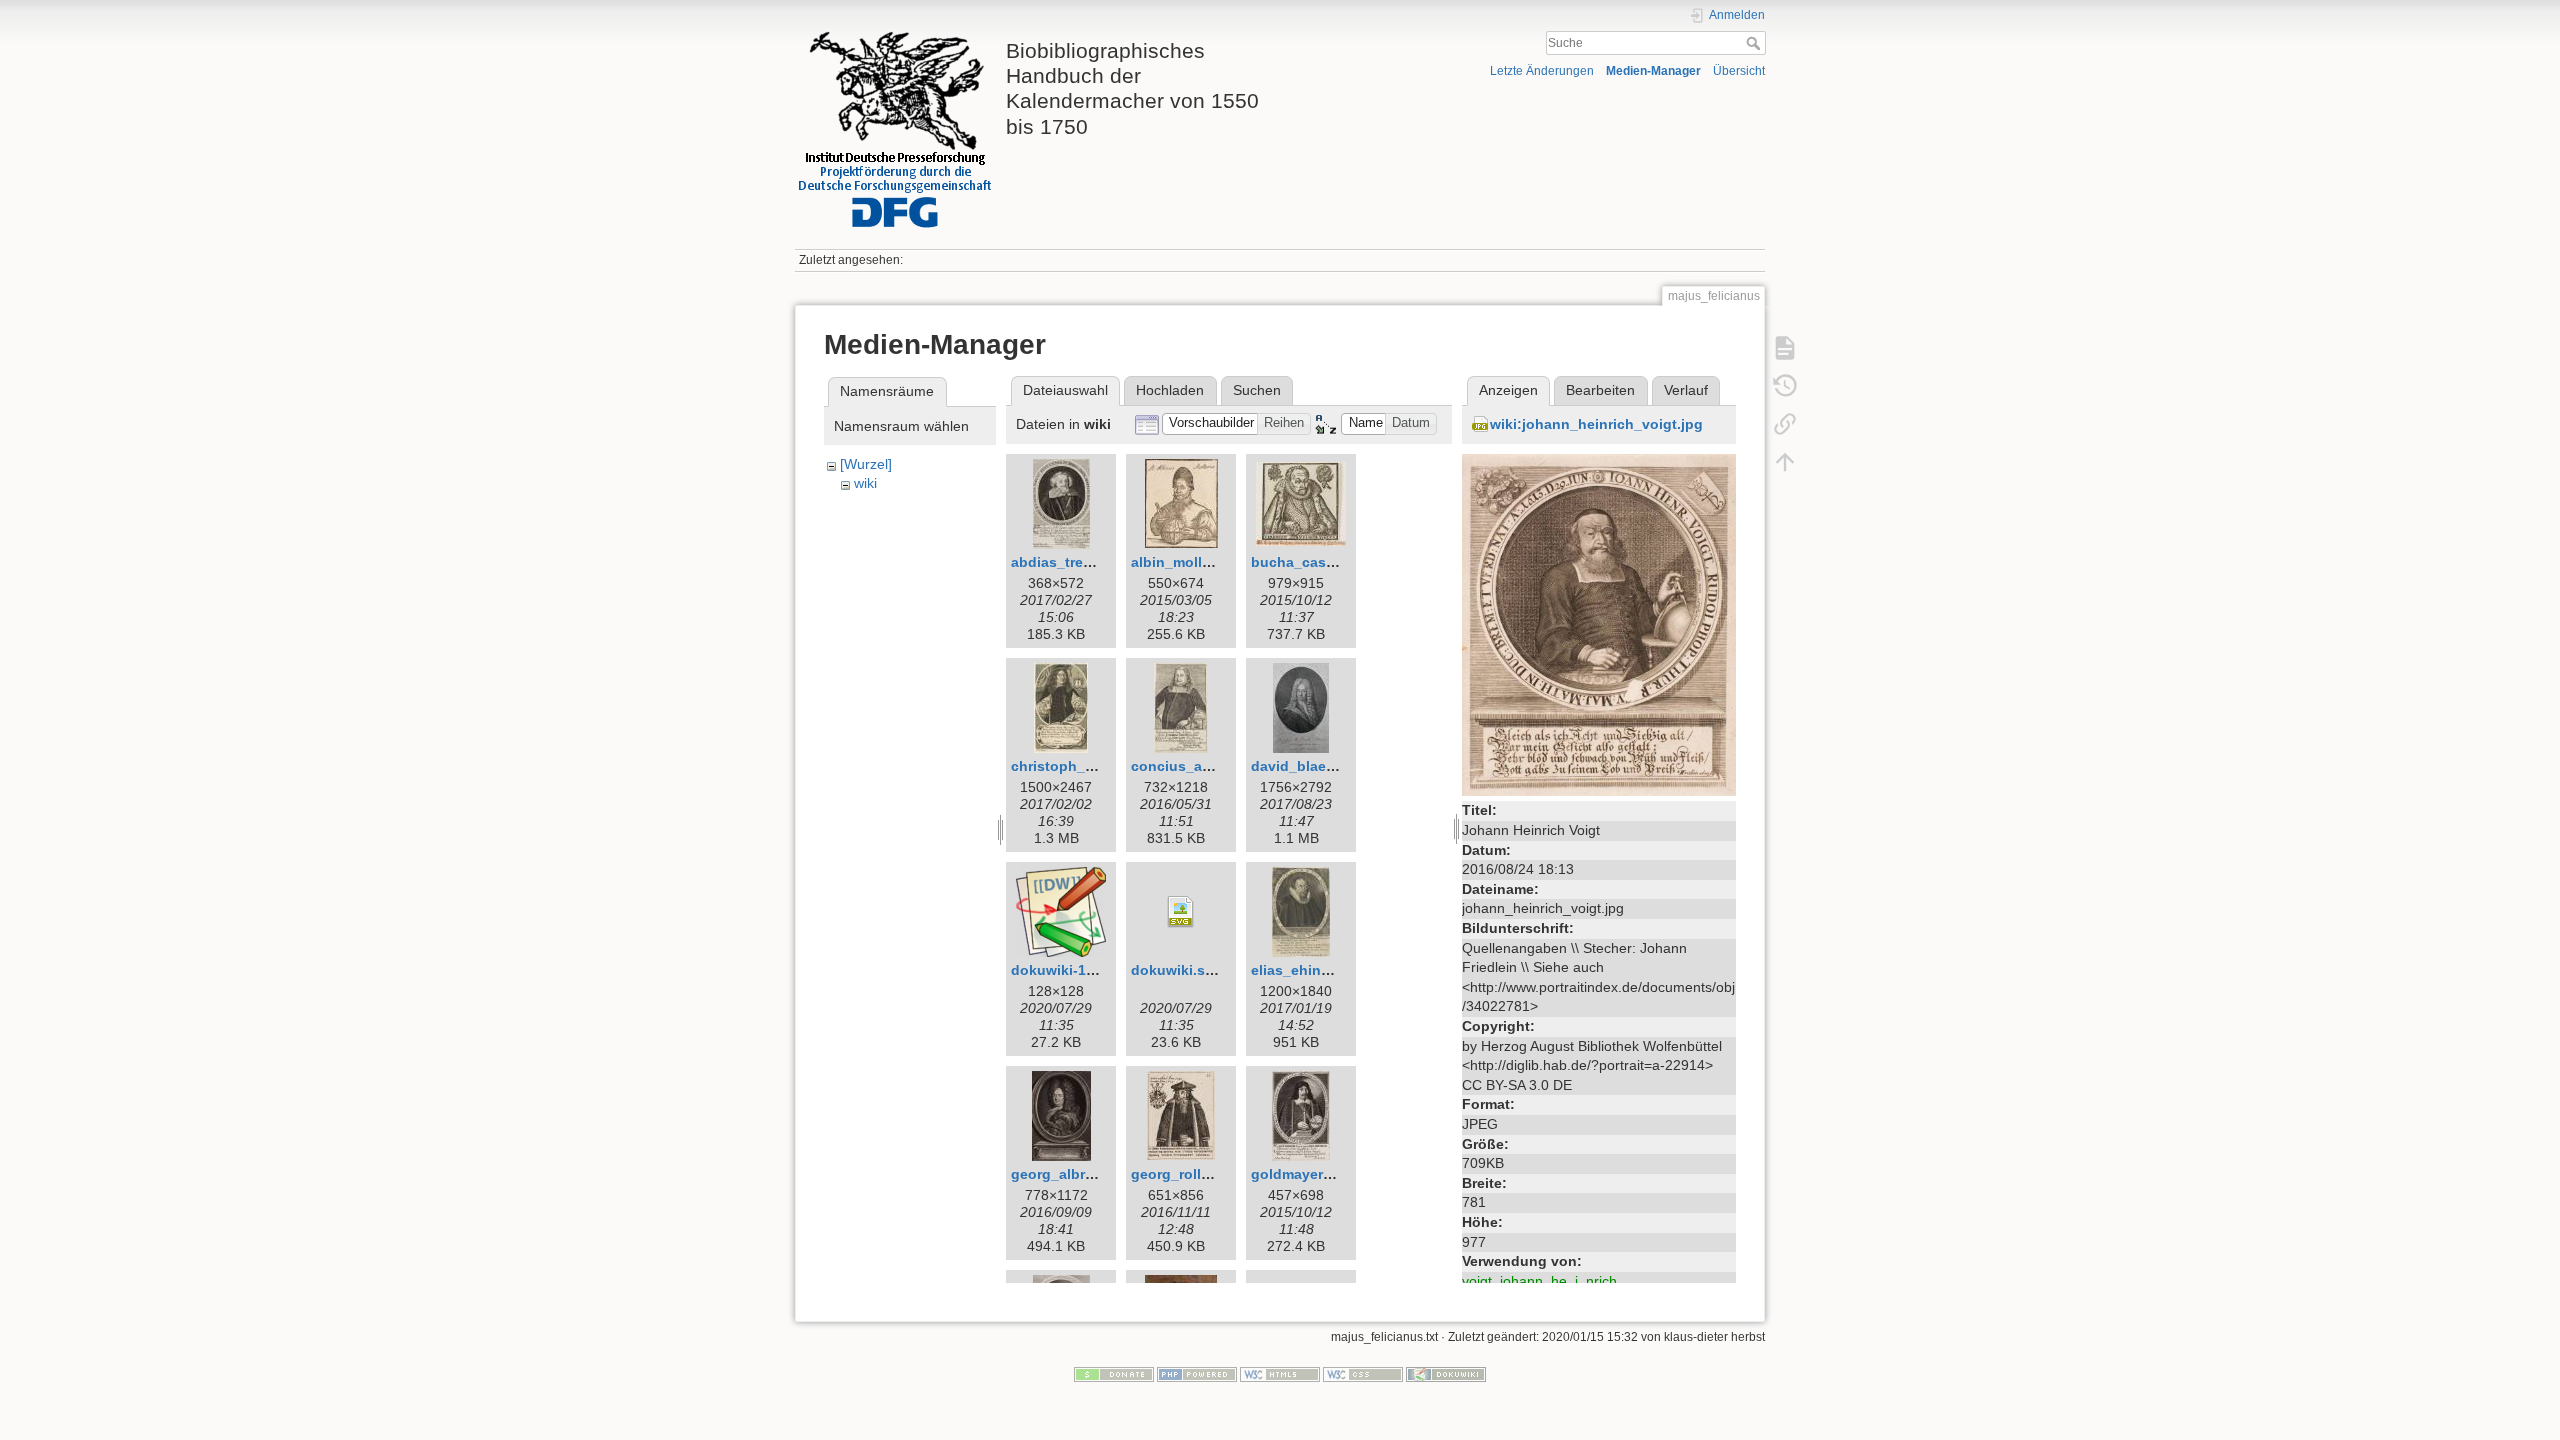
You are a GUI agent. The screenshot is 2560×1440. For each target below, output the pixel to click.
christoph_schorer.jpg (1086, 766)
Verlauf (1686, 390)
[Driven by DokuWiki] (1446, 1374)
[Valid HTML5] (1280, 1374)
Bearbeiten (1600, 390)
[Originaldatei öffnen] (1599, 624)
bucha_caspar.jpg (1312, 562)
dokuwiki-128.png (1072, 970)
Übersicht (1739, 71)
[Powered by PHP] (1197, 1374)
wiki (865, 483)
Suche (1755, 43)
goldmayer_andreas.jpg (1331, 1174)
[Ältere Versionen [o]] (1785, 386)
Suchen (1257, 390)
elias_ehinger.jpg (1309, 970)
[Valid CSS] (1363, 1374)
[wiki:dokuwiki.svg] (1181, 912)
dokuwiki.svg (1176, 970)
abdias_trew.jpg (1065, 562)
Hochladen (1170, 390)
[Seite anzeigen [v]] (1785, 348)
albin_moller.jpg (1185, 562)
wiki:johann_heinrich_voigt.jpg (1596, 424)
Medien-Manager (1653, 71)
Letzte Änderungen (1542, 71)
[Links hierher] (1785, 424)
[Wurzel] (866, 464)
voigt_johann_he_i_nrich (1539, 1281)
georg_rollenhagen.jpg (1209, 1174)
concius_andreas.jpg (1203, 766)
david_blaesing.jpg (1316, 766)
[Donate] (1114, 1374)
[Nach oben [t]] (1785, 462)
